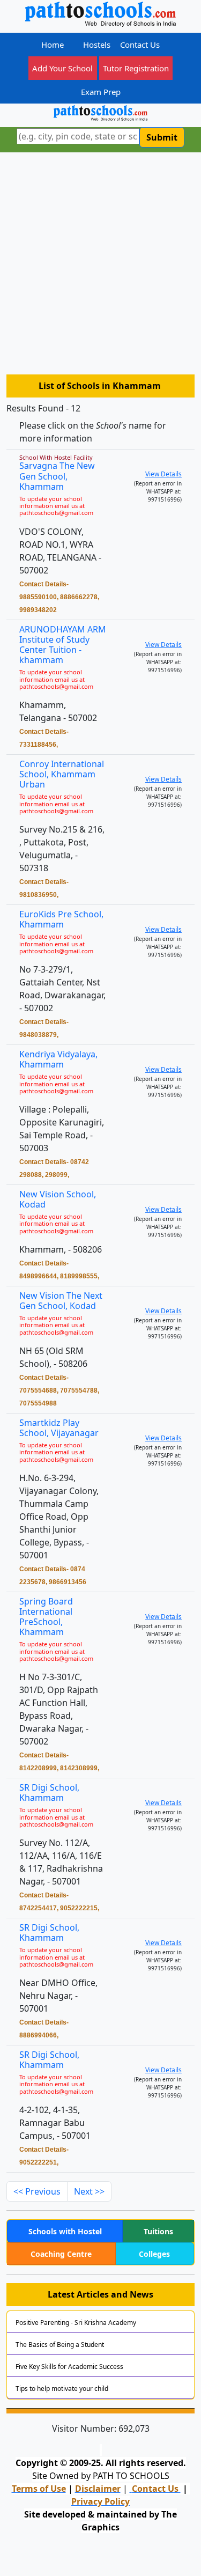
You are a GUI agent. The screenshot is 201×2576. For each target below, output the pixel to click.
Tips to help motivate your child (62, 2389)
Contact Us (140, 45)
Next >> (89, 2191)
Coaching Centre (61, 2254)
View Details (163, 474)
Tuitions (158, 2231)
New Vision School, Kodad (58, 1199)
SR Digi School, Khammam (49, 1793)
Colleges (154, 2254)
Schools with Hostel (65, 2231)
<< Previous (37, 2191)
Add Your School (62, 68)
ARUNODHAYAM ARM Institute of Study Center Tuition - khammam (63, 645)
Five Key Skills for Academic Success (69, 2367)
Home (53, 45)
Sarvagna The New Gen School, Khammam (57, 476)
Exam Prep (101, 92)
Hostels (97, 45)
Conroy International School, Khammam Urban (62, 774)
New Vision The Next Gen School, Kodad (61, 1301)
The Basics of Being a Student (60, 2345)
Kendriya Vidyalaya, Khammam (58, 1059)
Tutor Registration (136, 68)
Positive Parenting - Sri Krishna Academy (76, 2323)
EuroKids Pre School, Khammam (61, 919)
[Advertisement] (100, 268)
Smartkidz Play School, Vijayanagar (59, 1428)
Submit (162, 137)
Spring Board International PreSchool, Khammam (46, 1617)
